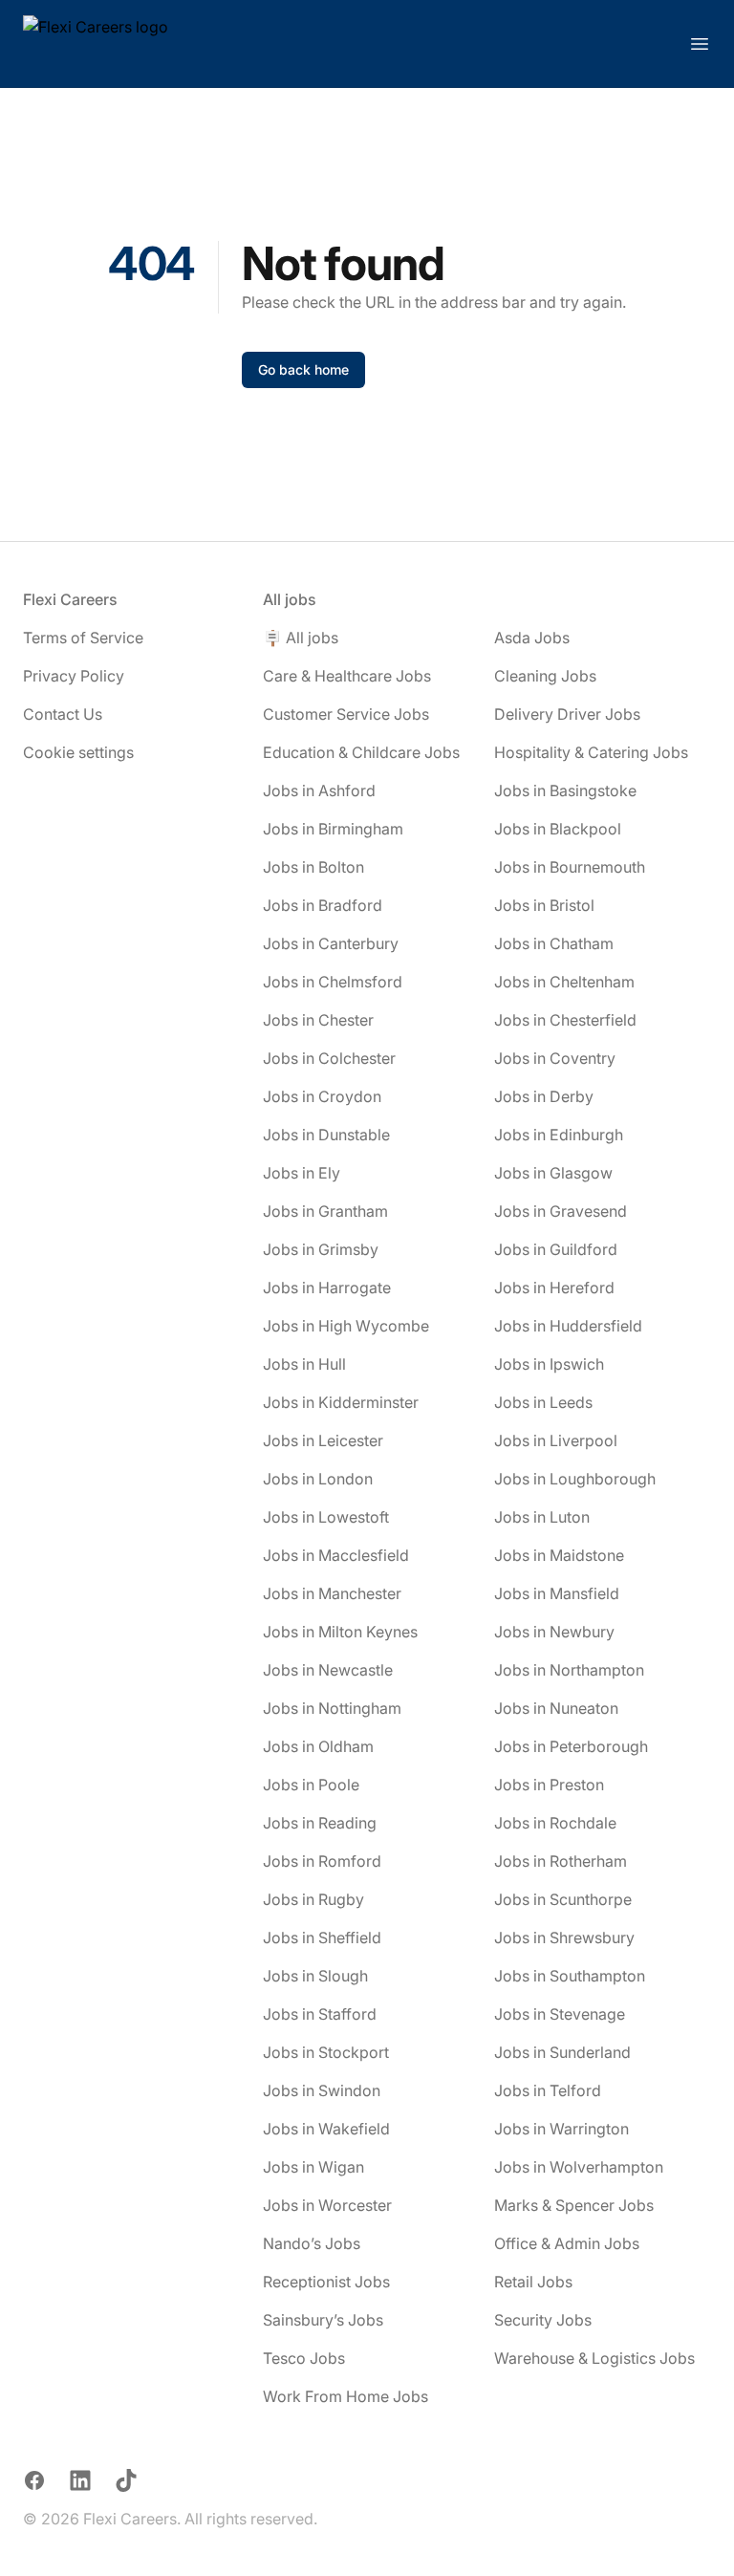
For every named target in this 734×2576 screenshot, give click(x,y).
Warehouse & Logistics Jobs (594, 2358)
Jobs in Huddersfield (568, 1326)
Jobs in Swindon (322, 2090)
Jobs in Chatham (554, 943)
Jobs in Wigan (313, 2167)
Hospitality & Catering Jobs (591, 752)
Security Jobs (543, 2320)
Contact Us (63, 714)
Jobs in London (318, 1479)
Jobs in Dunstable (326, 1135)
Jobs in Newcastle (328, 1670)
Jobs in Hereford (554, 1288)
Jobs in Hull (304, 1364)
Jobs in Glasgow (553, 1173)
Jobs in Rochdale (555, 1823)
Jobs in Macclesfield (336, 1555)
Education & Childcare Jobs (361, 752)
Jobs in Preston (549, 1785)
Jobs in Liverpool (556, 1440)
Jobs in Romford (322, 1861)
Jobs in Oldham (318, 1746)
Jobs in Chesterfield (565, 1020)
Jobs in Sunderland (562, 2052)
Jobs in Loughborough (575, 1479)
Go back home (303, 369)
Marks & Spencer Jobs (574, 2205)
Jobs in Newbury (554, 1632)
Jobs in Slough (315, 1976)
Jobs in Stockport (326, 2052)
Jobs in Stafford (320, 2014)
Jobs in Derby (544, 1096)
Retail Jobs (533, 2282)
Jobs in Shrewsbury (564, 1937)
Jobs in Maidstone (559, 1555)
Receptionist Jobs (326, 2282)
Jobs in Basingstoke (565, 790)
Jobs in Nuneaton (556, 1708)
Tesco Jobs (304, 2358)
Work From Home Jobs (345, 2396)
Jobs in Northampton (569, 1670)
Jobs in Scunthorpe (563, 1899)
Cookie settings (78, 752)
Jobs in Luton (542, 1517)
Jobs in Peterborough (571, 1746)
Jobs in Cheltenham (564, 982)
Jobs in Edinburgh (559, 1135)
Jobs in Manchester (332, 1593)
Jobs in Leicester (323, 1440)
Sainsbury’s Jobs (323, 2320)
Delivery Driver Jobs (567, 714)
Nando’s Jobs (312, 2243)
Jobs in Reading (320, 1823)
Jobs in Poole (311, 1785)
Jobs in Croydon (322, 1096)
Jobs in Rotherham (561, 1861)
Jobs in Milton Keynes (340, 1632)
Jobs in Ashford (319, 790)
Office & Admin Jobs (567, 2243)
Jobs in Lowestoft (326, 1517)
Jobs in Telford (548, 2090)
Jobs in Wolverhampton (579, 2167)
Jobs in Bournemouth (570, 867)
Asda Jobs (532, 638)
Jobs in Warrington (561, 2129)
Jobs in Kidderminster (341, 1402)
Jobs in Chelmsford (333, 982)
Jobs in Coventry (555, 1058)
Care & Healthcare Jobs (347, 676)
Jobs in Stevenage (560, 2014)
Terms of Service (83, 638)
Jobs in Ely (302, 1173)
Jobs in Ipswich (549, 1364)
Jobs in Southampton (570, 1976)
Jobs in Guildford (556, 1249)
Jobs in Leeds (543, 1402)
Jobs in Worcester (327, 2205)
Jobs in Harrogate (327, 1288)
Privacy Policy (74, 676)
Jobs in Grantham (325, 1211)
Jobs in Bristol (544, 905)
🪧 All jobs (301, 638)
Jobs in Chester (318, 1020)
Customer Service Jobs (346, 714)
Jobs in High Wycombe (346, 1326)
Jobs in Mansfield (557, 1593)
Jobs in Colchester (329, 1058)
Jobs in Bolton (313, 867)
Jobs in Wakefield (326, 2129)
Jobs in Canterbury (331, 943)
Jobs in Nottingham (332, 1708)
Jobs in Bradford (323, 905)
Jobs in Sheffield (322, 1937)
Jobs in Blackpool (558, 829)
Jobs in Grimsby (321, 1249)
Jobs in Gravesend (561, 1211)
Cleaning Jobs (545, 676)
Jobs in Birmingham (333, 829)
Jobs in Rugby (313, 1899)
